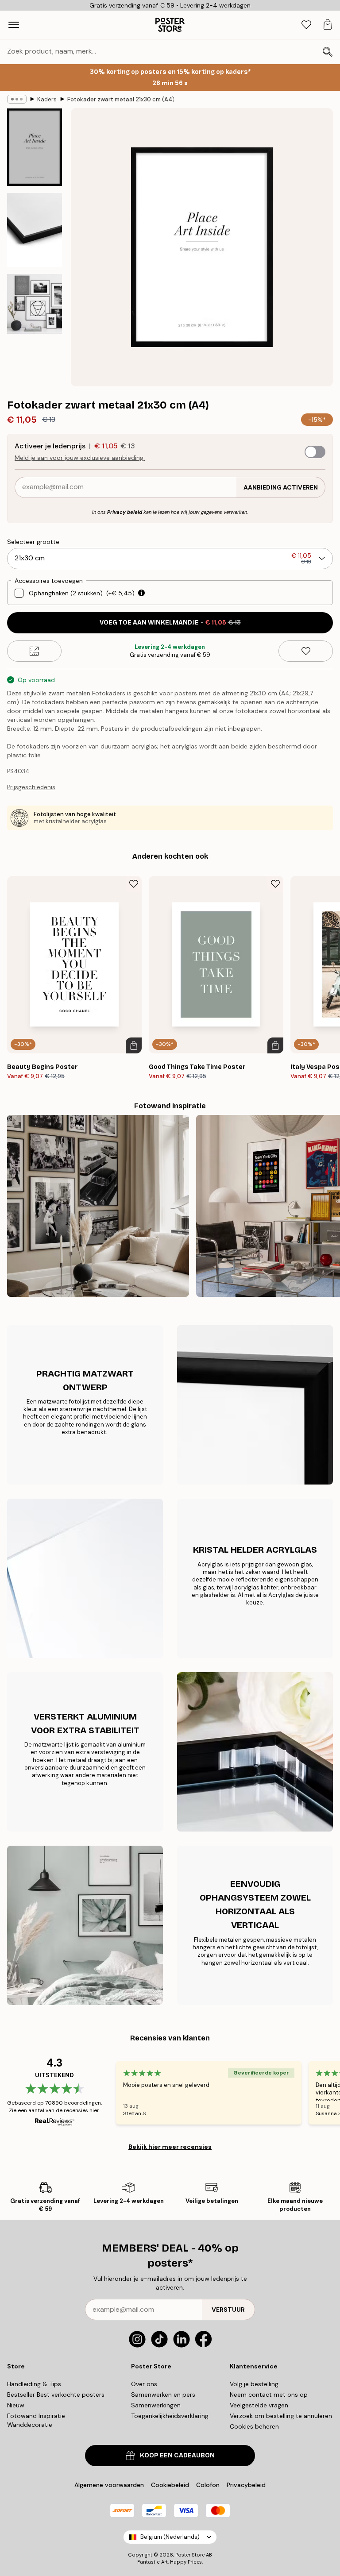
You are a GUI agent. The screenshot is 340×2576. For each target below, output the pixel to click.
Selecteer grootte (33, 542)
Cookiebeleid (170, 2485)
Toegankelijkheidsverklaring (170, 2416)
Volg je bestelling (254, 2384)
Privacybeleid (246, 2485)
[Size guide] (34, 651)
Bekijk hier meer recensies (170, 2147)
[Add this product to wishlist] (306, 651)
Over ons (144, 2384)
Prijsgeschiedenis (31, 787)
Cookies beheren (254, 2426)
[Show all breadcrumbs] (17, 99)
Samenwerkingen (156, 2405)
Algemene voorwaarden (109, 2485)
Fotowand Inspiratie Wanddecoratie (36, 2420)
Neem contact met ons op (269, 2395)
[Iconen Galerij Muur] (98, 1206)
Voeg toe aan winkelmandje (170, 623)
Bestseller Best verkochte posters (56, 2395)
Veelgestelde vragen (259, 2405)
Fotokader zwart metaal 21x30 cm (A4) (120, 99)
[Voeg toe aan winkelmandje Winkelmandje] (134, 1045)
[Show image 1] (35, 147)
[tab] (306, 25)
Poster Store (190, 2555)
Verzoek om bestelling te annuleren (281, 2416)
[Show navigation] (14, 25)
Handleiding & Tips (34, 2384)
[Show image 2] (35, 230)
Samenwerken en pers (163, 2395)
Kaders (47, 99)
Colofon (208, 2485)
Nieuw (16, 2405)
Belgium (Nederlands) (170, 2537)
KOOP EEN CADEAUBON (177, 2455)
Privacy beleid (125, 512)
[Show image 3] (35, 304)
